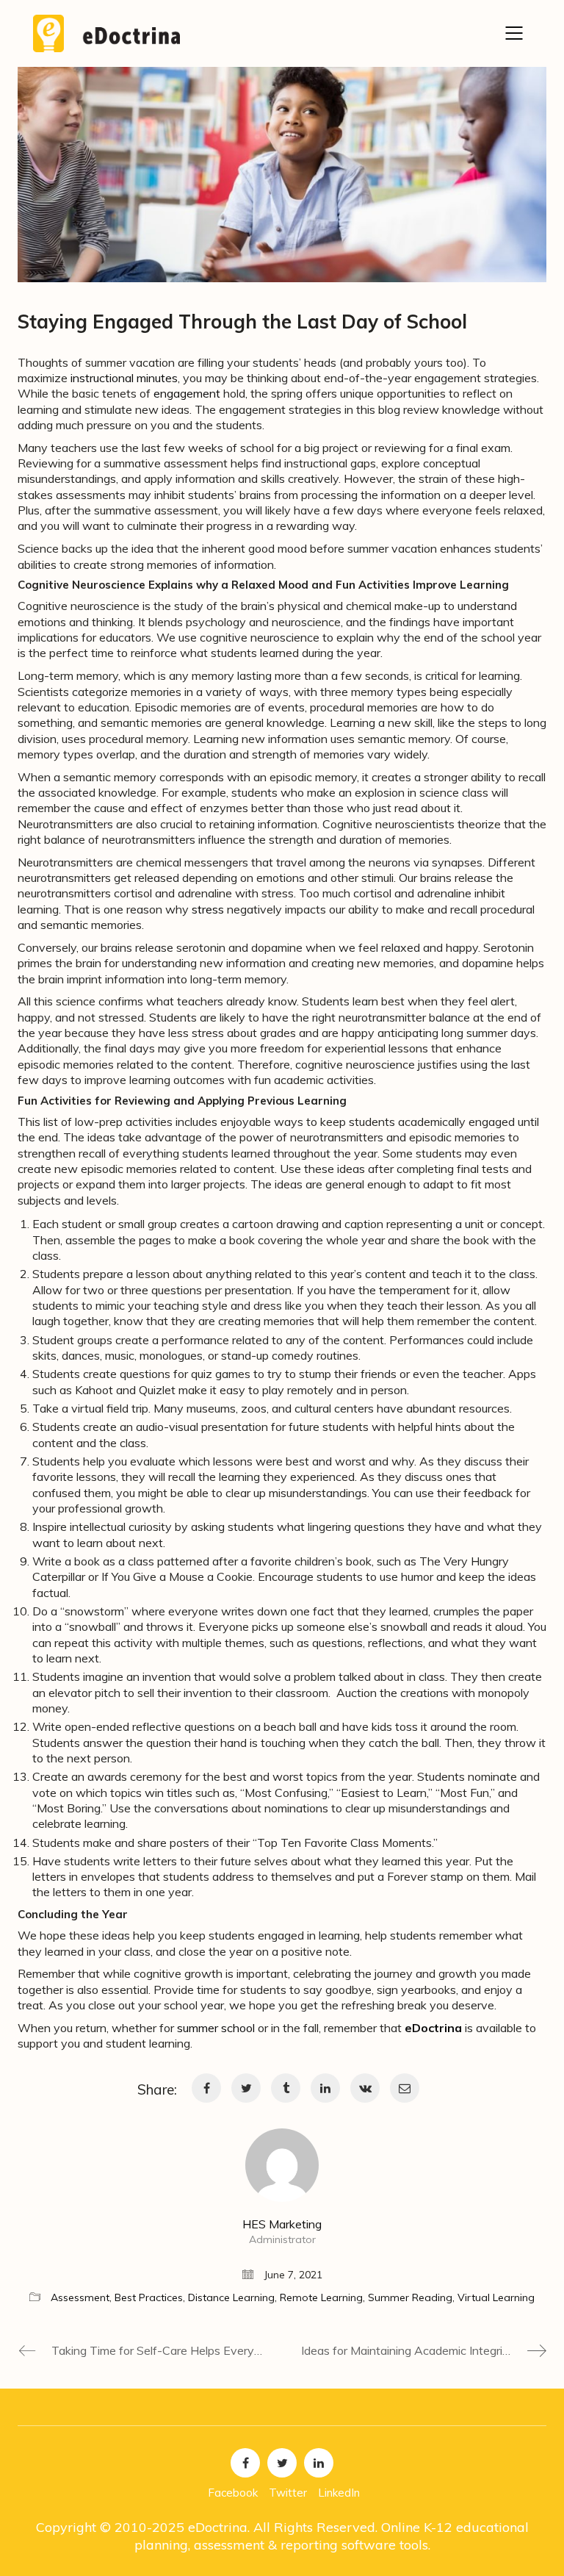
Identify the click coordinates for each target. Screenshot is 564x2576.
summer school (216, 2028)
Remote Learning (321, 2297)
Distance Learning (231, 2297)
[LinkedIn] (325, 2088)
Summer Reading (410, 2297)
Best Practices (149, 2297)
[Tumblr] (286, 2088)
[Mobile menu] (515, 33)
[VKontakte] (365, 2088)
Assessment (80, 2297)
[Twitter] (246, 2088)
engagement (187, 393)
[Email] (405, 2088)
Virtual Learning (496, 2297)
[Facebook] (206, 2088)
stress (208, 909)
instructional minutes (124, 378)
